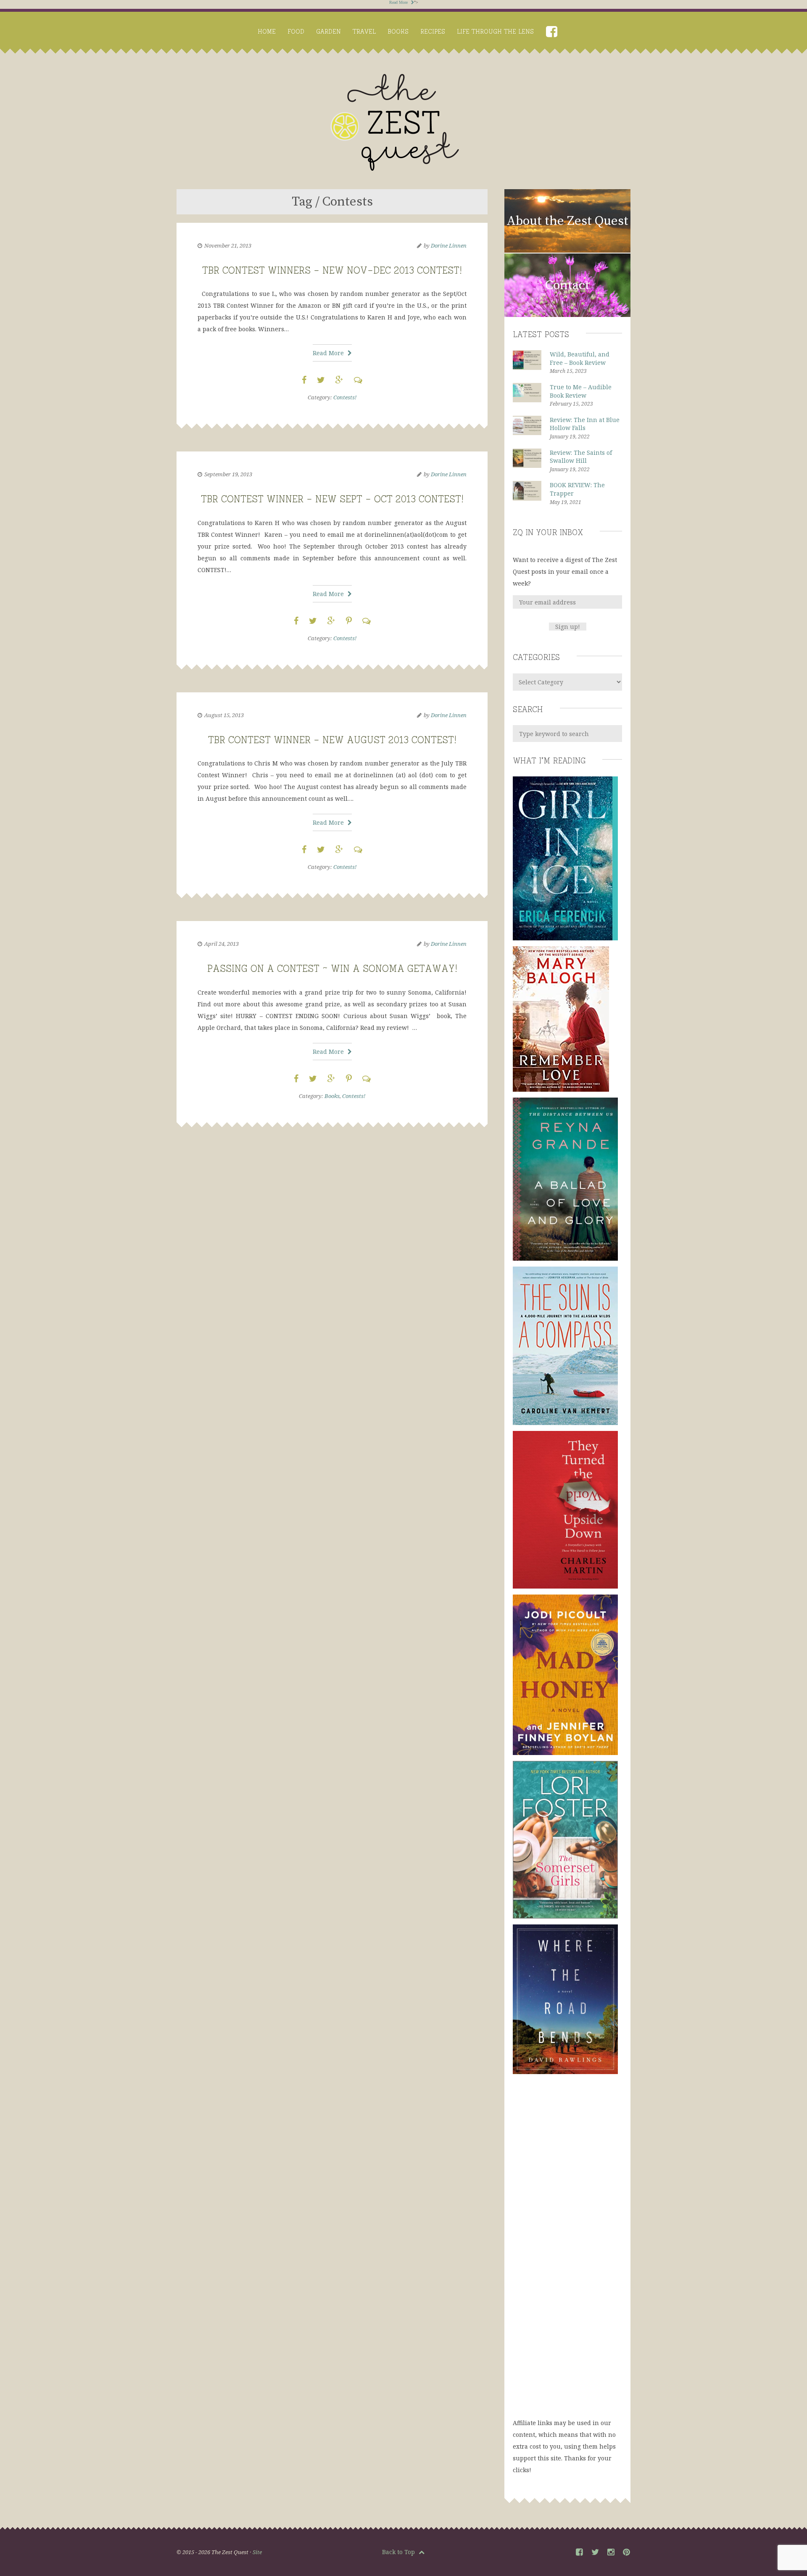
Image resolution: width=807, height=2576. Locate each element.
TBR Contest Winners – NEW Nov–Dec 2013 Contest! (332, 269)
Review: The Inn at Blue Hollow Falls (585, 424)
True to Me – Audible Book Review (581, 391)
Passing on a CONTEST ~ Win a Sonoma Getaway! (332, 967)
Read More (399, 2)
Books (398, 31)
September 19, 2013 (228, 474)
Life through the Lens (495, 31)
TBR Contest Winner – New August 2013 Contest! (332, 738)
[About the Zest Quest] (567, 251)
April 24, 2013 (222, 944)
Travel (364, 31)
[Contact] (567, 315)
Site (257, 2552)
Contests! (345, 397)
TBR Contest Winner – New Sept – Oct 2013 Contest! (332, 498)
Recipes (433, 31)
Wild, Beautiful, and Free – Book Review (580, 358)
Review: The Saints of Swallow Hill (581, 457)
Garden (328, 31)
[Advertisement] (567, 2254)
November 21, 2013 (228, 245)
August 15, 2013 (224, 715)
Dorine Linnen (449, 245)
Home (267, 31)
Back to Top (399, 2552)
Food (296, 31)
